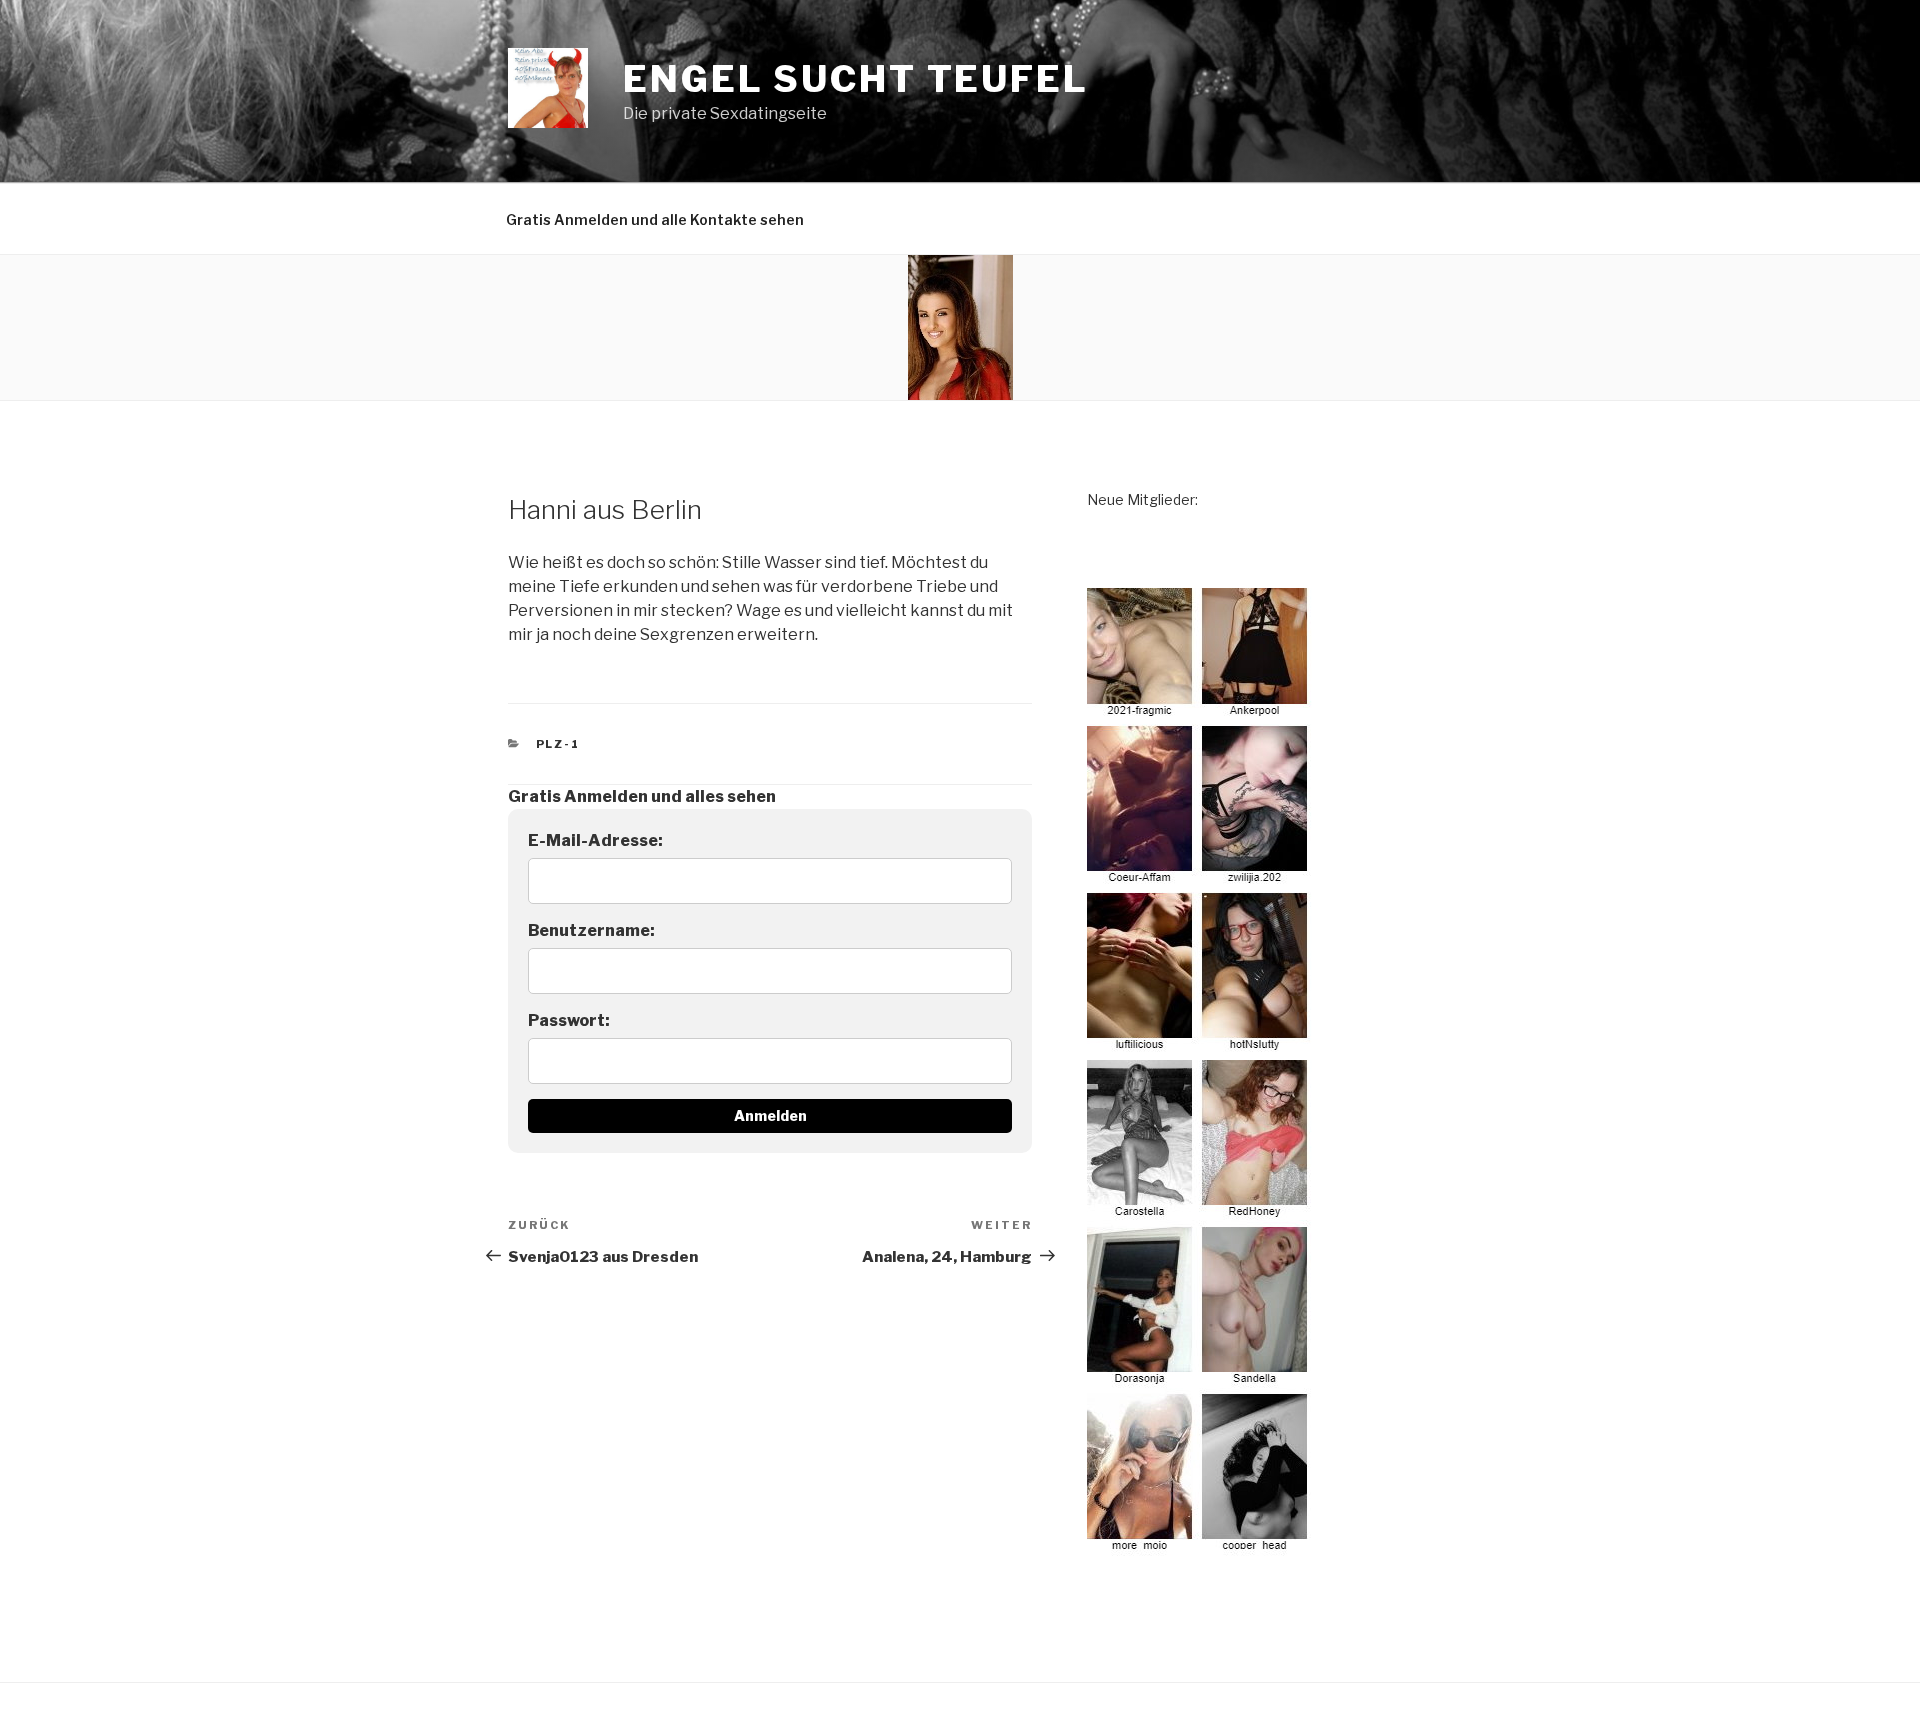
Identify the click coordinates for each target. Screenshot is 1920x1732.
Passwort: (569, 1020)
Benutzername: (591, 930)
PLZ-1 (558, 744)
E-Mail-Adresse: (595, 840)
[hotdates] (1200, 1544)
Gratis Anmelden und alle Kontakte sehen (655, 219)
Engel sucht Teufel (856, 79)
